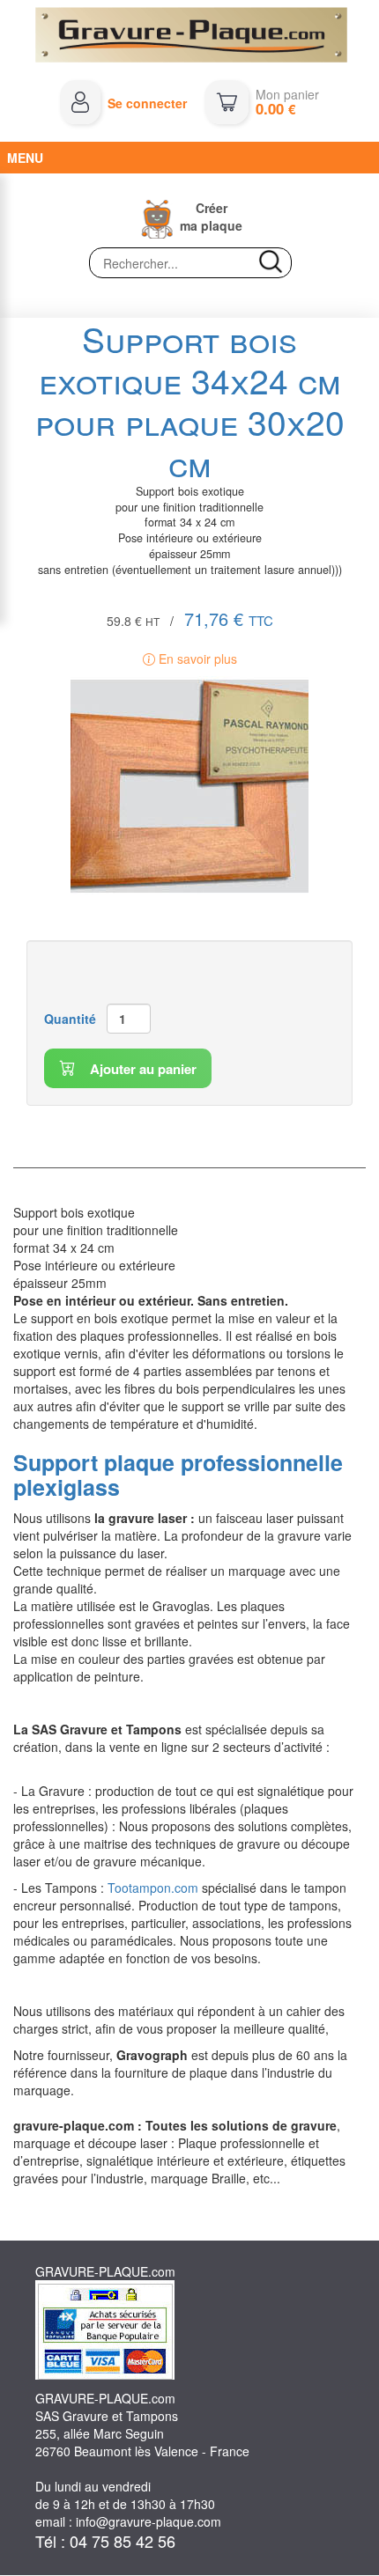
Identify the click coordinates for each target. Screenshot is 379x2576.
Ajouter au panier (141, 1069)
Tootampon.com (153, 1888)
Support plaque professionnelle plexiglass (178, 1475)
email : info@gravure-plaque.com (128, 2521)
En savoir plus (196, 659)
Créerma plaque (211, 217)
